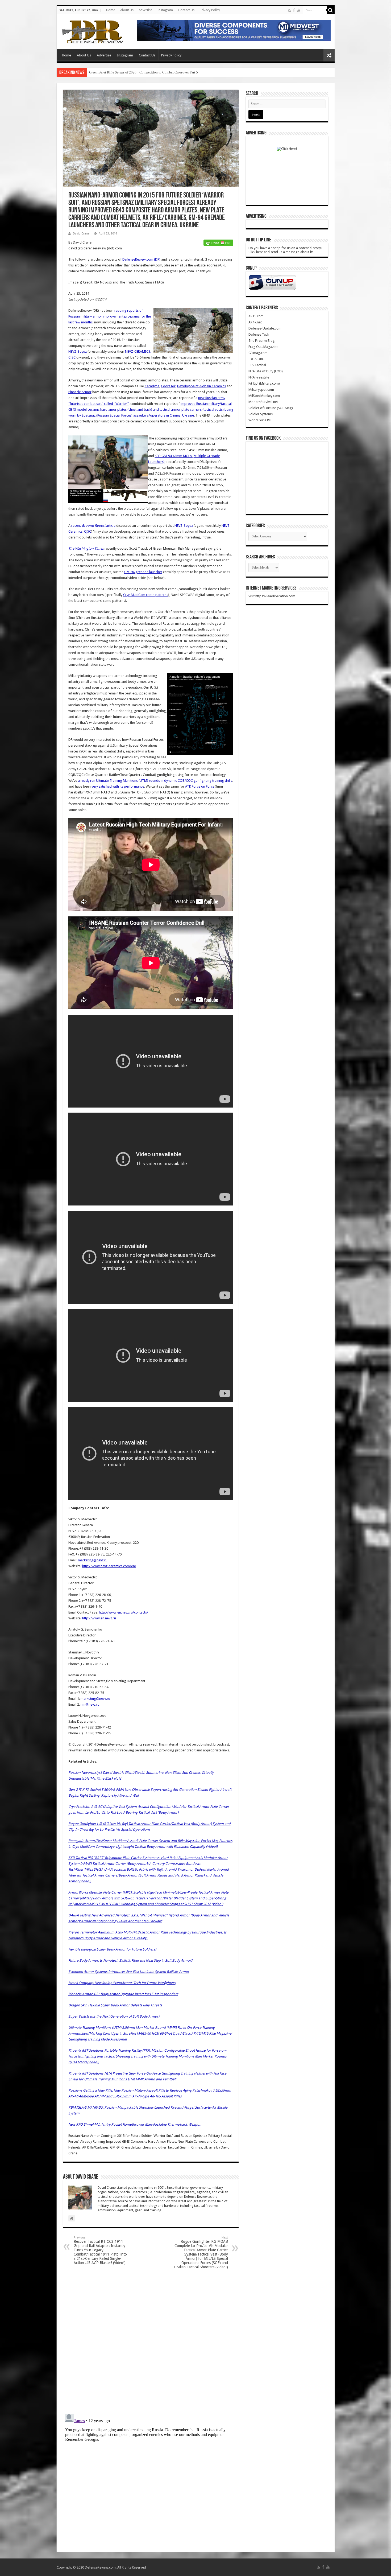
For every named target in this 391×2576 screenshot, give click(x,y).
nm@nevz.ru (90, 1704)
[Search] (331, 10)
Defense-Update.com (265, 328)
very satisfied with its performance (118, 786)
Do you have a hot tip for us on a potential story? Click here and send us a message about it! (285, 250)
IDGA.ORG (256, 359)
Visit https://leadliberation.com (272, 596)
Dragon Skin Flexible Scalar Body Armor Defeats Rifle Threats (115, 2005)
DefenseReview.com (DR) (141, 259)
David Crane (81, 234)
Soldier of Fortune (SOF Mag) (271, 408)
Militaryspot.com (261, 390)
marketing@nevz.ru (93, 1560)
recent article (93, 526)
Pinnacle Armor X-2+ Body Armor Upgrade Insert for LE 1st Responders (123, 1994)
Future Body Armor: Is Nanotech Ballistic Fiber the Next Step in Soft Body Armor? (130, 1960)
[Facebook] (294, 10)
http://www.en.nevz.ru (99, 1618)
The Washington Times (86, 548)
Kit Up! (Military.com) (264, 383)
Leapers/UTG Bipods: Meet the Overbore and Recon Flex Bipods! (136, 72)
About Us (127, 10)
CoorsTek (168, 386)
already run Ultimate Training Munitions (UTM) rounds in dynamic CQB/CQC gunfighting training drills (155, 781)
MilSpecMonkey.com (264, 396)
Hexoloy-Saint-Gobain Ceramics (201, 386)
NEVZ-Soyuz (78, 351)
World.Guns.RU (260, 420)
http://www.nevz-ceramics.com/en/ (109, 1566)
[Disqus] (151, 2341)
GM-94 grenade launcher (143, 572)
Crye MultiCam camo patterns (146, 595)
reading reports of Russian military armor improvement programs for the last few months (110, 316)
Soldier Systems (261, 414)
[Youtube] (299, 10)
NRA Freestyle (259, 377)
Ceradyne (152, 386)
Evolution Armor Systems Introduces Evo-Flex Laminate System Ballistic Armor (129, 1972)
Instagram (165, 10)
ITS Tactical (257, 365)
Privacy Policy (210, 10)
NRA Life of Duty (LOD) (266, 371)
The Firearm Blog (262, 341)
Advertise (145, 10)
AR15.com (256, 316)
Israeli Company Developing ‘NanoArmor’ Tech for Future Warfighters (122, 1983)
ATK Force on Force (200, 786)
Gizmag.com (258, 353)
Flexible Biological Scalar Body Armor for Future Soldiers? (113, 1949)
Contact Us (186, 10)
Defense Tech (259, 334)
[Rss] (289, 10)
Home (111, 10)
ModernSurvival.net (263, 402)
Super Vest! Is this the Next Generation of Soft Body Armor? (114, 2016)
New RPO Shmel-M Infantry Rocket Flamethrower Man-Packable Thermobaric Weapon (135, 2124)
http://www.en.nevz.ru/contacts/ (124, 1612)
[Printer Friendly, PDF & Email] (218, 242)
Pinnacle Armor (80, 392)
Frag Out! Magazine (263, 347)
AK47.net (255, 322)
